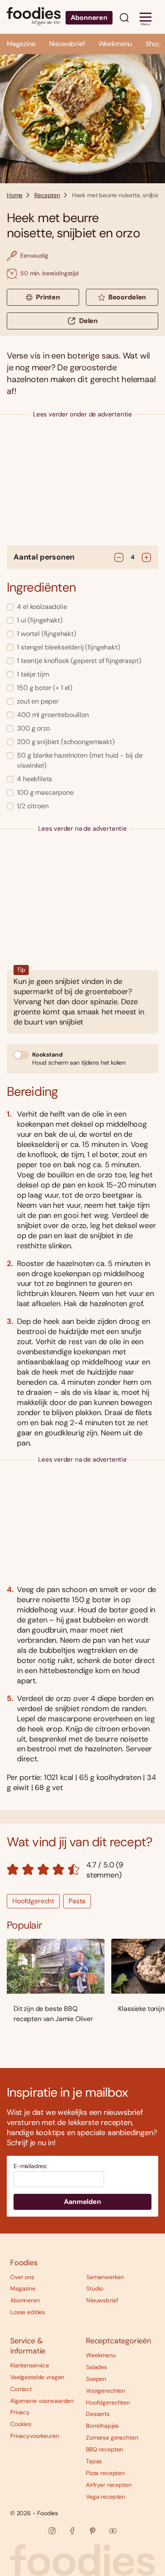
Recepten (47, 195)
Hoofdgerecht (33, 1901)
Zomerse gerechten (112, 2437)
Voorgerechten (106, 2391)
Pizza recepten (105, 2473)
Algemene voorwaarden (42, 2401)
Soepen (96, 2379)
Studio (95, 2288)
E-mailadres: (30, 2166)
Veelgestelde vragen (37, 2377)
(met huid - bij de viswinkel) (80, 760)
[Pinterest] (93, 2531)
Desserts (98, 2414)
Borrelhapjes (102, 2426)
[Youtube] (113, 2531)
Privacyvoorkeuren (35, 2436)
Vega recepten (106, 2497)
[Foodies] (34, 17)
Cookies (21, 2424)
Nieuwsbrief (67, 44)
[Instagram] (52, 2531)
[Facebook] (72, 2531)
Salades (96, 2367)
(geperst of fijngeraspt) (79, 661)
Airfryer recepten (109, 2485)
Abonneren (89, 18)
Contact (21, 2389)
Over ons (22, 2277)
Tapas (94, 2461)
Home (15, 195)
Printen (48, 297)
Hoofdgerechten (108, 2402)
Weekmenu (115, 44)
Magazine (21, 44)
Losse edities (27, 2312)
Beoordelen (127, 297)
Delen (88, 321)
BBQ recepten (104, 2449)
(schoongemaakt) (66, 742)
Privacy (20, 2412)
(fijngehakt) (40, 620)
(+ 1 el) (45, 688)
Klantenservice (30, 2365)
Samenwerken (105, 2277)
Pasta (77, 1901)
